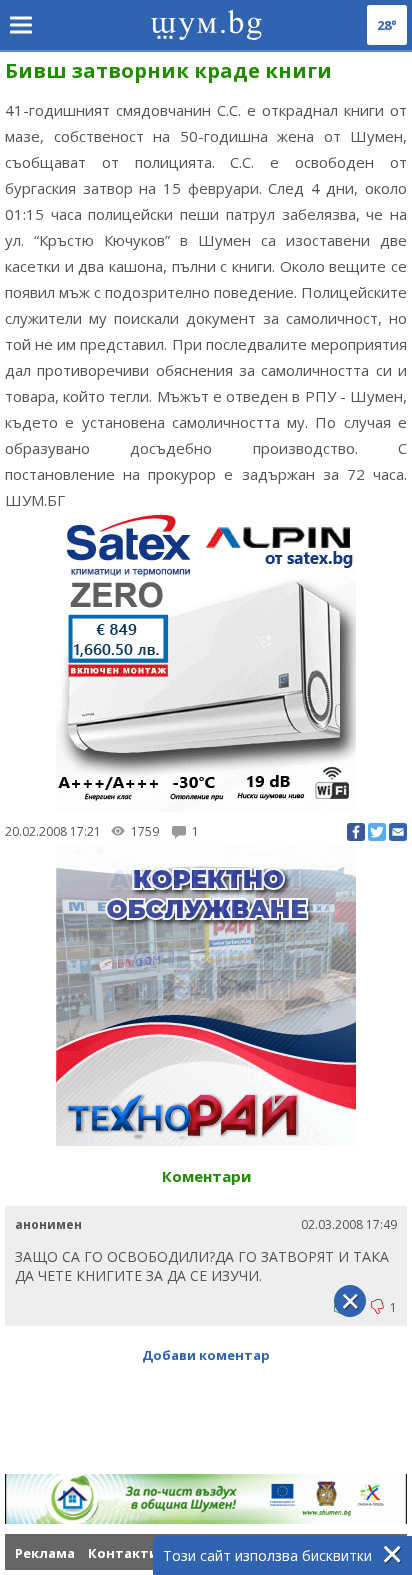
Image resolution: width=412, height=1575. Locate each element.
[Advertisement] (206, 1446)
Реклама (45, 1553)
